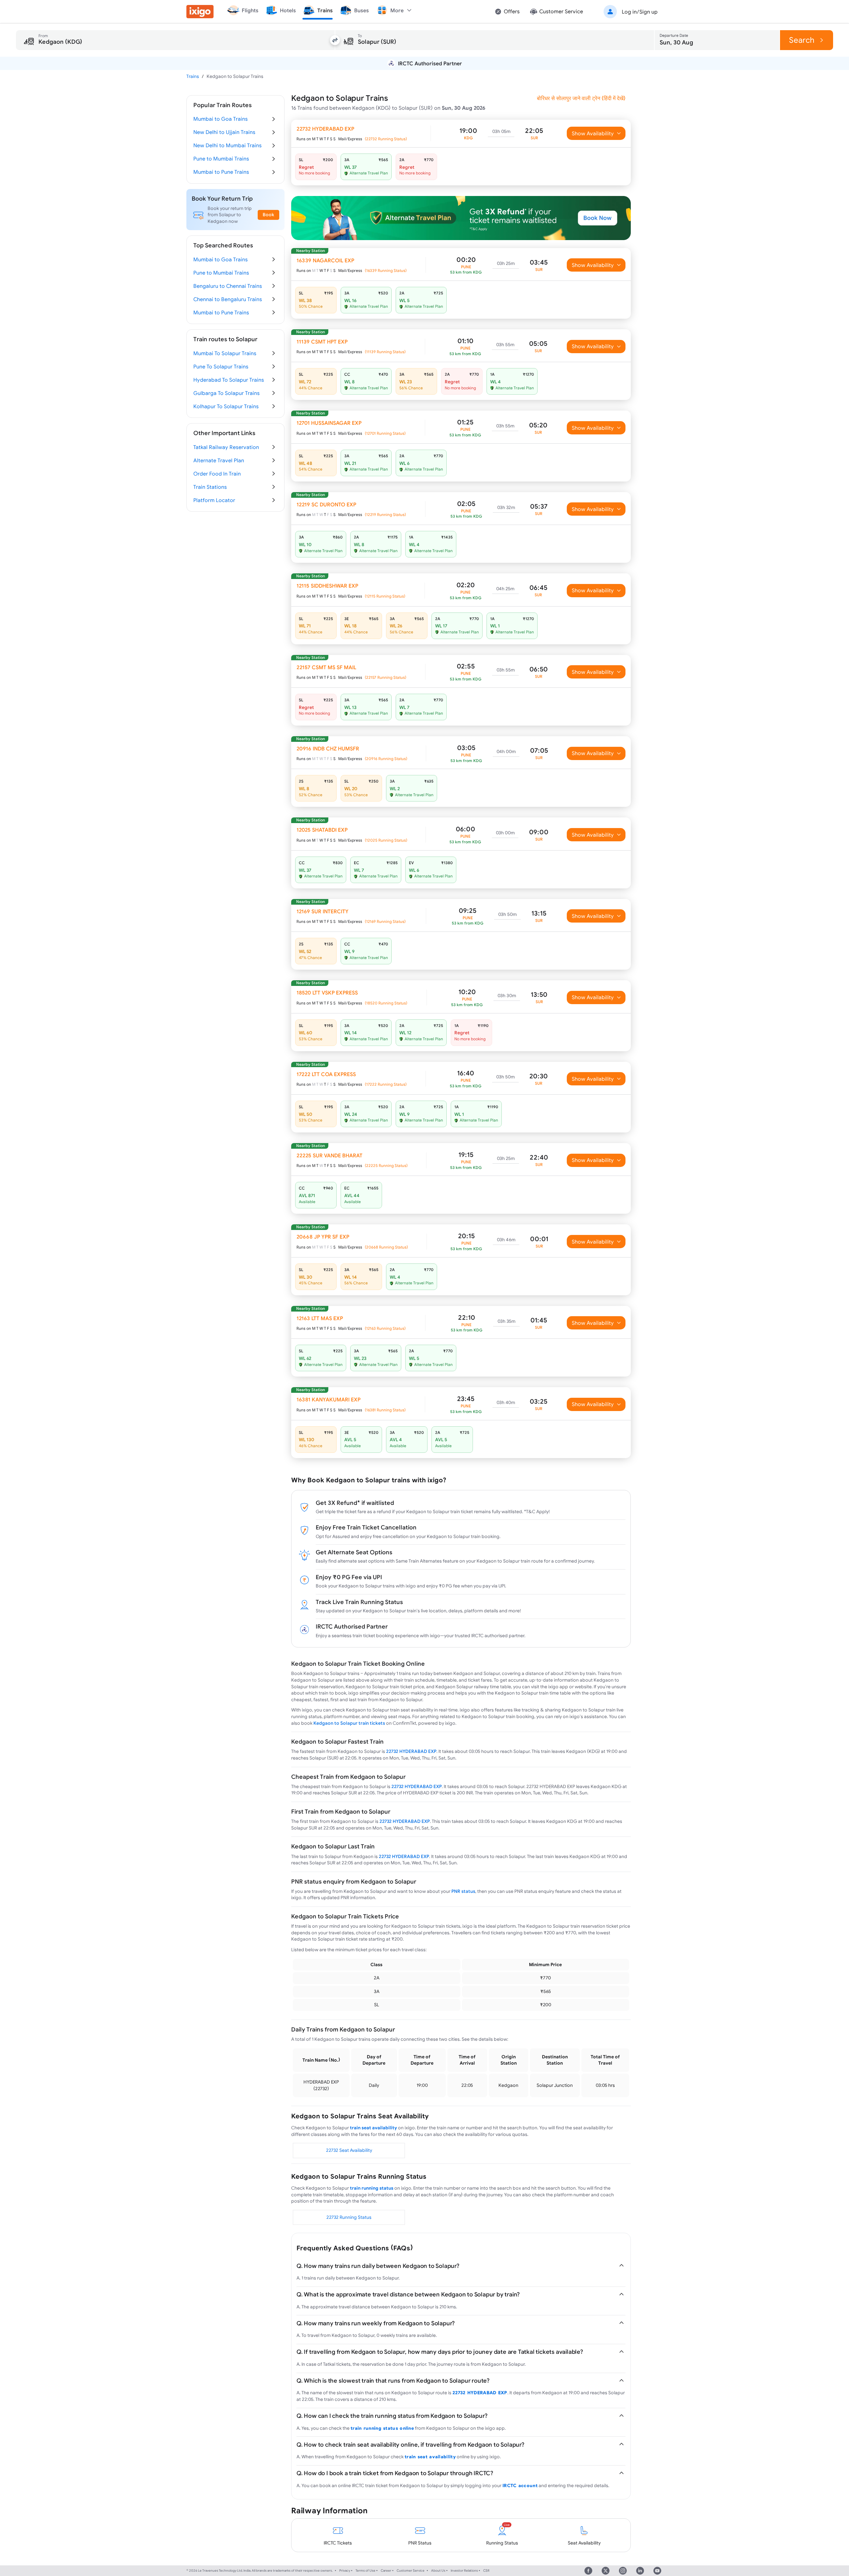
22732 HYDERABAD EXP (411, 1751)
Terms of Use (365, 2571)
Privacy (345, 2571)
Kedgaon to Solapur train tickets (349, 1723)
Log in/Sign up (640, 12)
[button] (629, 12)
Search (802, 40)
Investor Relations (464, 2571)
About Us (438, 2571)
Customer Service (411, 2571)
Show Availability (593, 133)
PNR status (463, 1891)
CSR (486, 2571)
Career (386, 2571)
